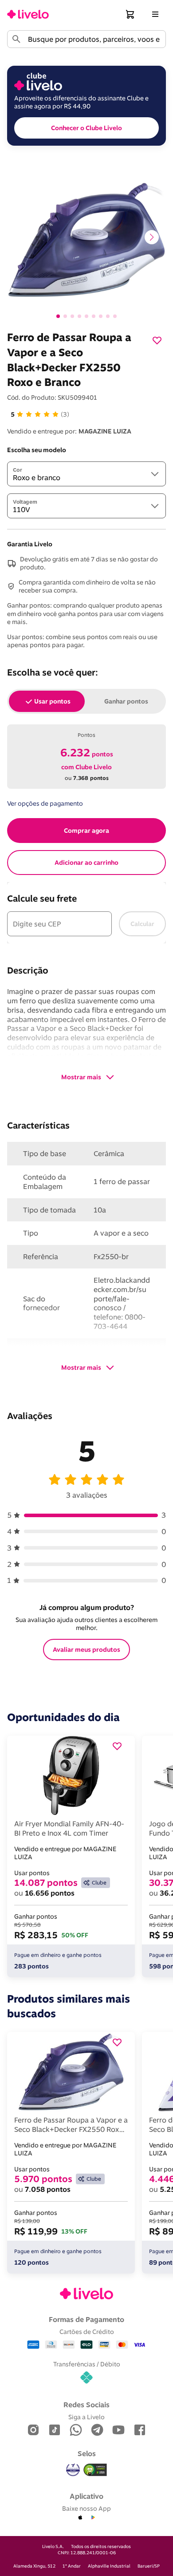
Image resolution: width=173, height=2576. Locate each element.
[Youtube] (118, 2431)
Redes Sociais (86, 2405)
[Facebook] (140, 2431)
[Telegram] (97, 2431)
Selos (87, 2453)
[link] (28, 14)
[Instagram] (33, 2431)
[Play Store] (93, 2518)
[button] (130, 14)
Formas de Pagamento (86, 2319)
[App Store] (80, 2518)
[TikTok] (55, 2431)
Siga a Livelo (86, 2417)
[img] (95, 2470)
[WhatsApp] (76, 2431)
